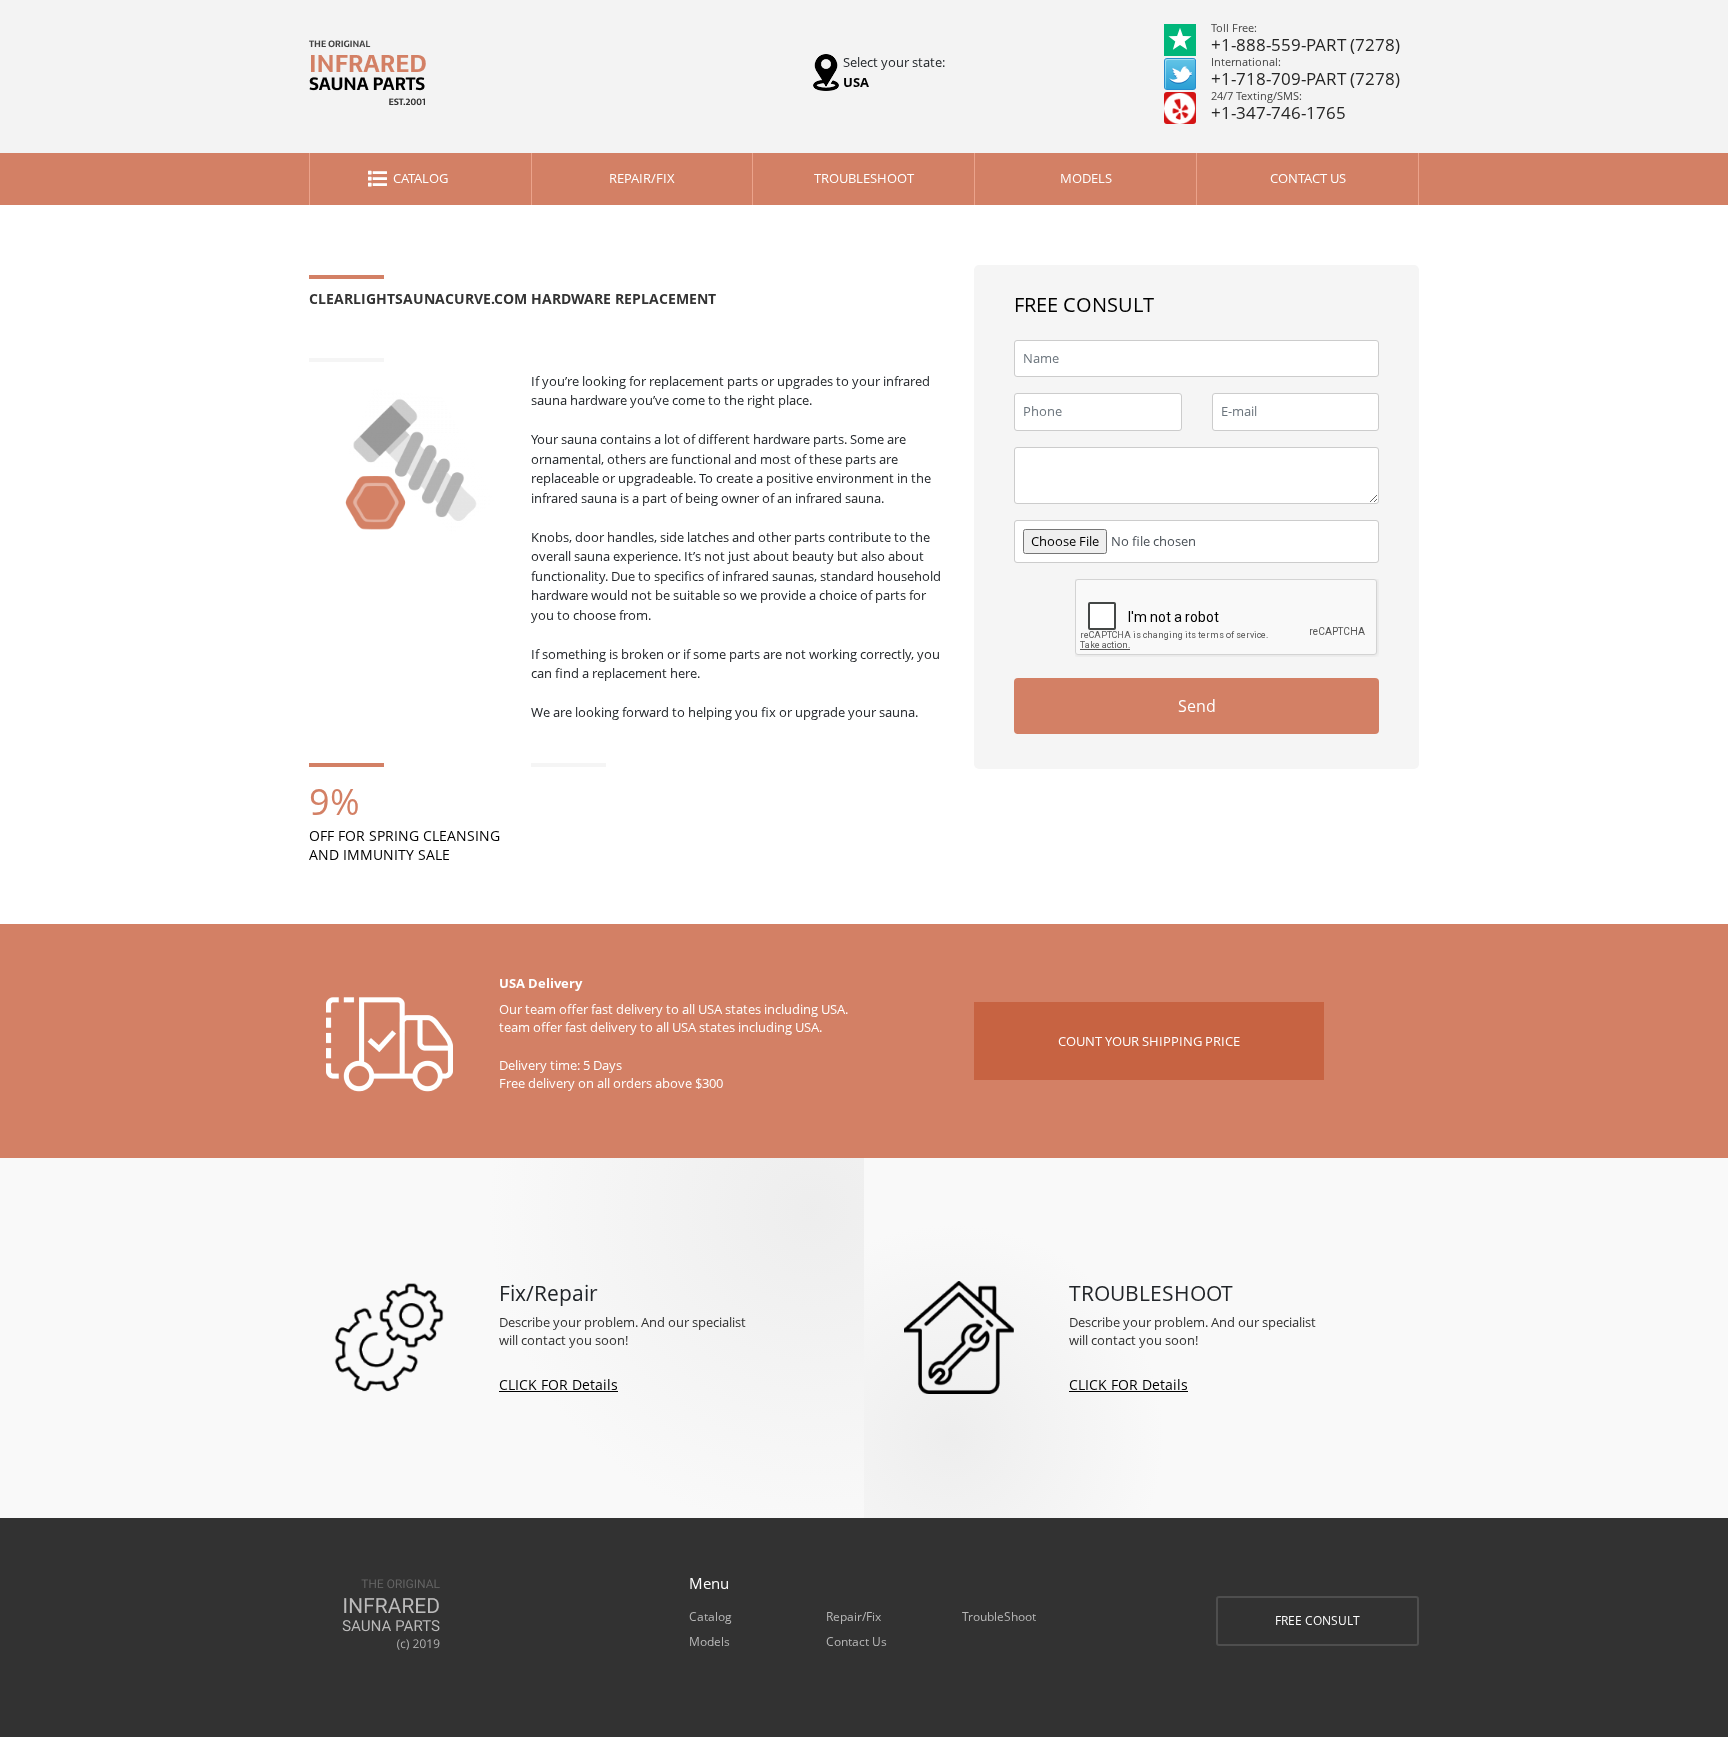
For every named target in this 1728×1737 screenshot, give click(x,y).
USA (856, 82)
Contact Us (1308, 178)
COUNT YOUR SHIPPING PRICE (1149, 1041)
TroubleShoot (864, 178)
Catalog (420, 178)
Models (1086, 178)
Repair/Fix (642, 178)
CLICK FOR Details (558, 1384)
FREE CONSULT (1317, 1620)
